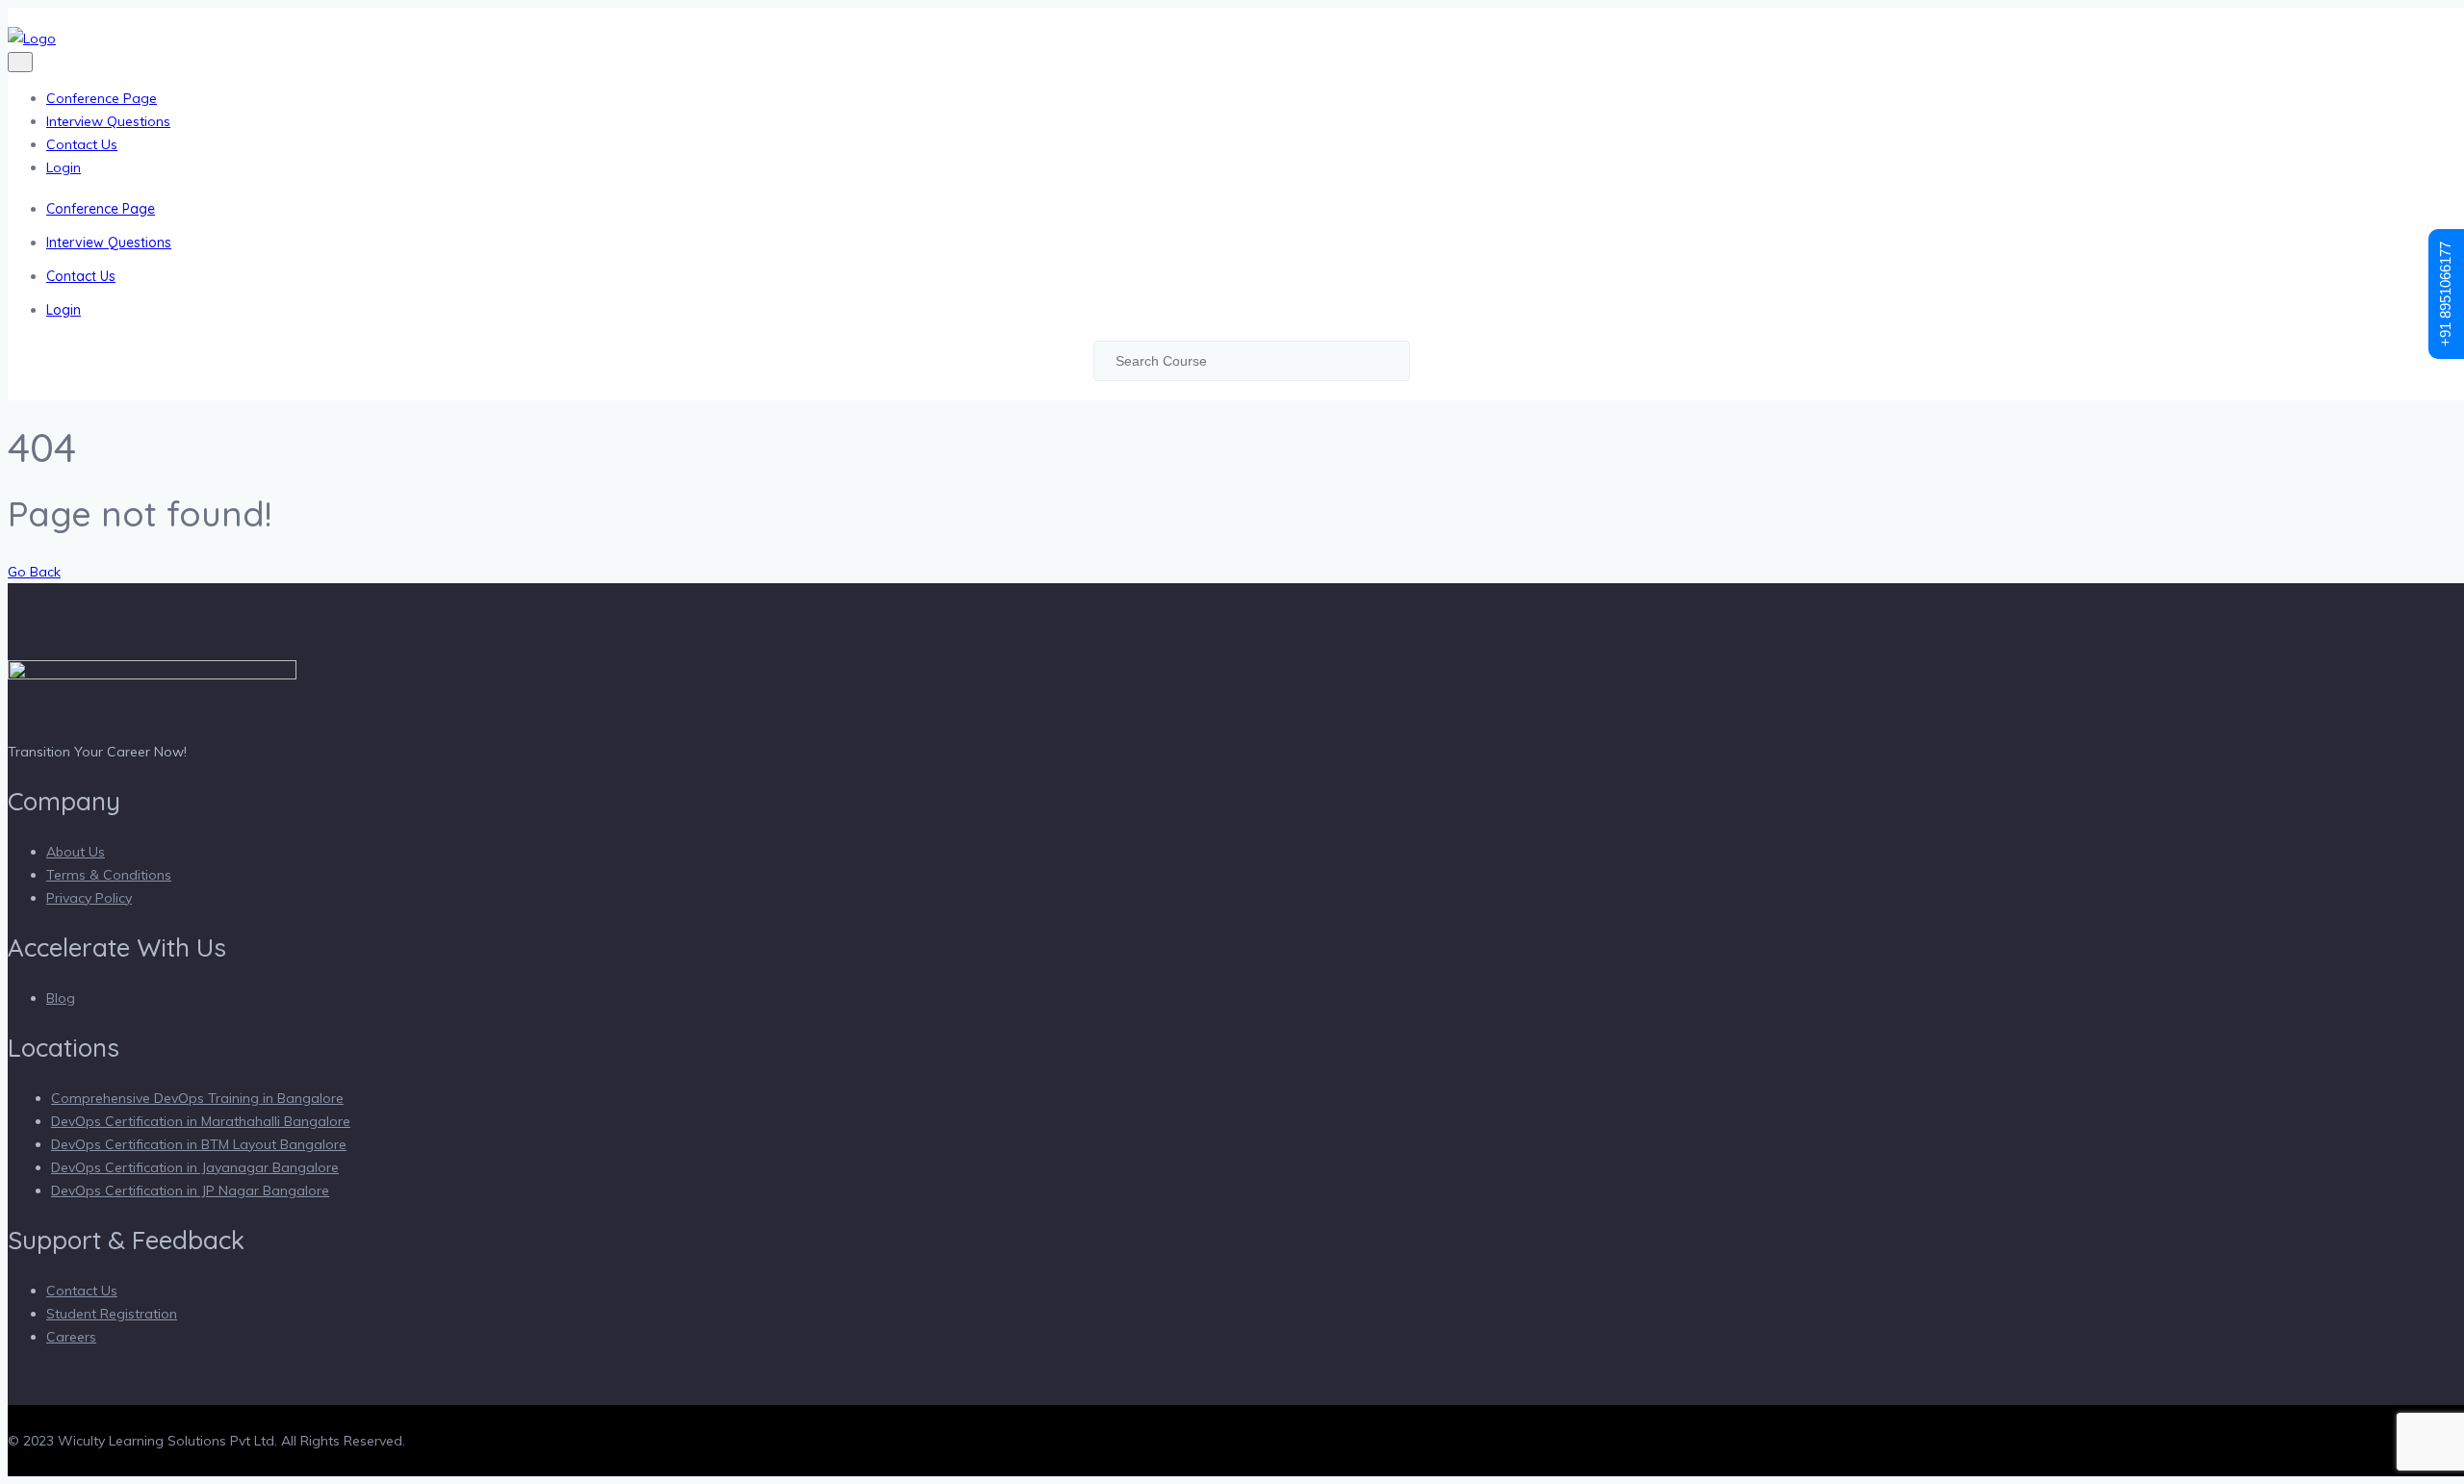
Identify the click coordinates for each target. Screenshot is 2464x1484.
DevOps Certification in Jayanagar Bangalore (195, 1167)
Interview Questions (108, 121)
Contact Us (82, 144)
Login (64, 167)
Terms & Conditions (109, 875)
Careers (71, 1337)
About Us (76, 852)
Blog (61, 998)
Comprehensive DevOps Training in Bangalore (197, 1098)
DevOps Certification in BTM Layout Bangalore (199, 1144)
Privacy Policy (89, 898)
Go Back (34, 572)
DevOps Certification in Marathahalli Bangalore (201, 1121)
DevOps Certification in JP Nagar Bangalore (190, 1190)
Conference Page (102, 98)
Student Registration (112, 1314)
